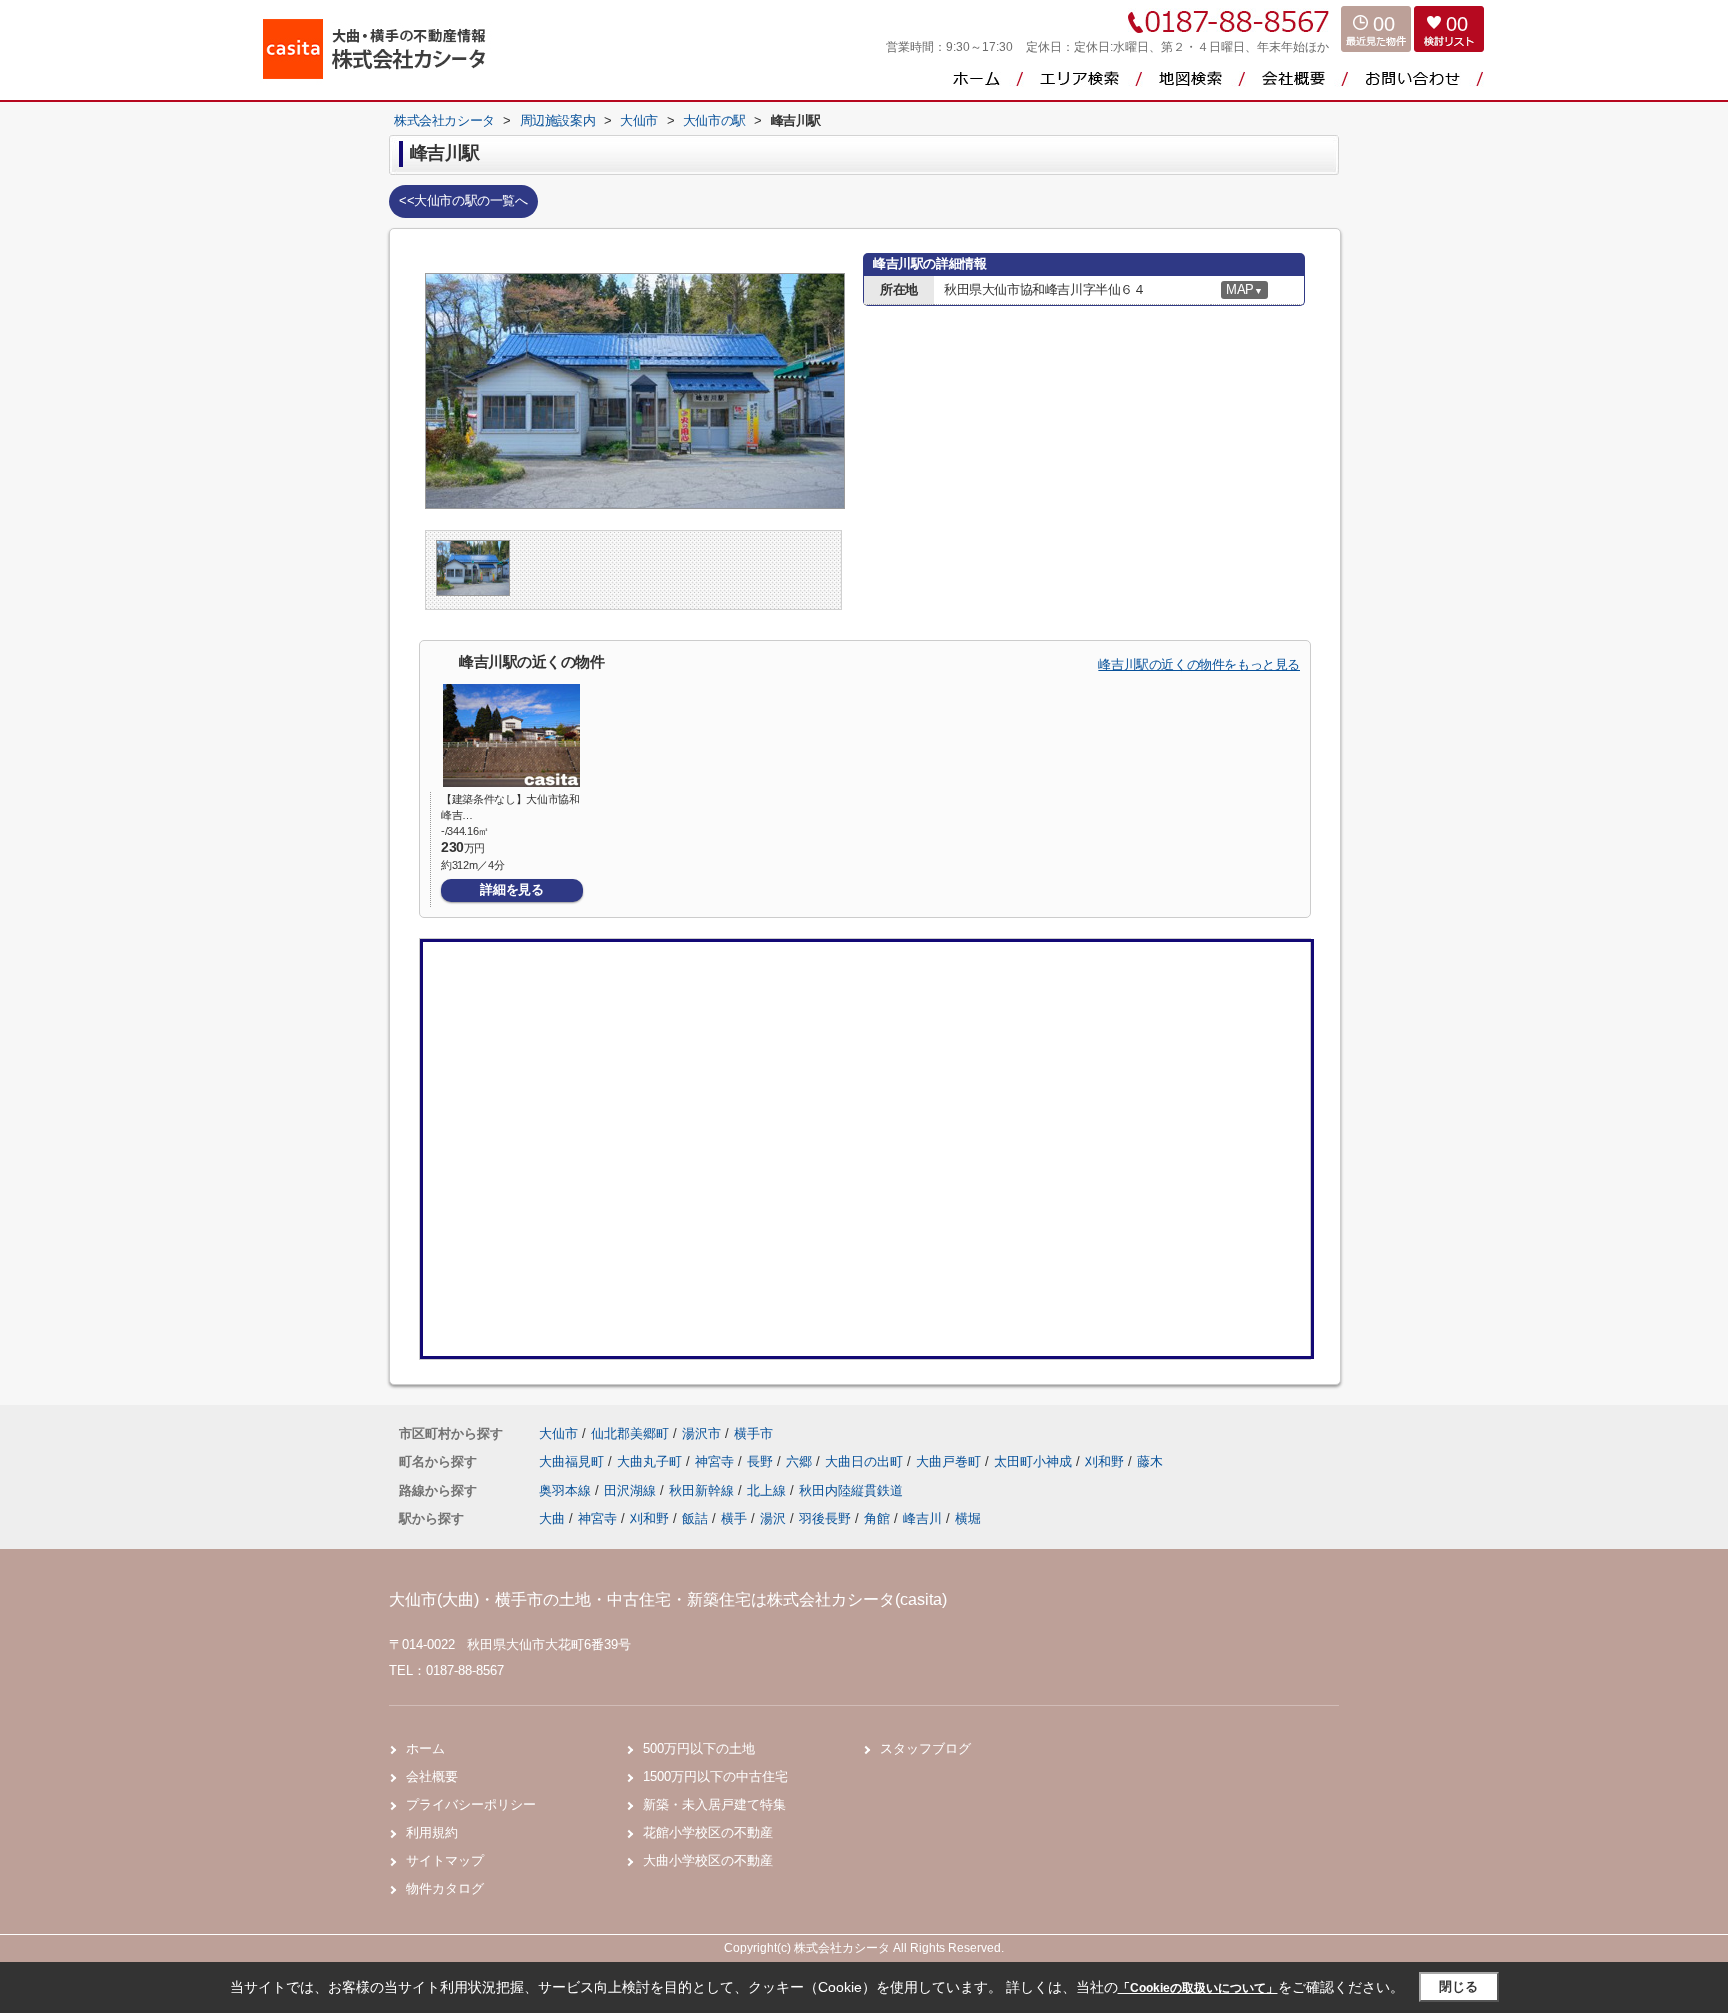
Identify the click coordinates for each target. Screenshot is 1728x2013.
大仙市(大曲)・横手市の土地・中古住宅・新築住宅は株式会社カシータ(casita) (668, 1599)
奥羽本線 (567, 1490)
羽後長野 (825, 1518)
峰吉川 (922, 1518)
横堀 (968, 1518)
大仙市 (558, 1433)
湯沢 (773, 1518)
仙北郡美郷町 (630, 1433)
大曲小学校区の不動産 (708, 1860)
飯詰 (695, 1518)
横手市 (753, 1433)
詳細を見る (511, 889)
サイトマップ (445, 1860)
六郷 (801, 1461)
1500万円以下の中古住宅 (715, 1776)
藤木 (1150, 1461)
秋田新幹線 (703, 1490)
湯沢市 (701, 1433)
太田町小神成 (1035, 1461)
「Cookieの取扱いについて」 (1198, 1988)
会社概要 (432, 1776)
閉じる (1458, 1986)
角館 (877, 1518)
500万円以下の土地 (699, 1748)
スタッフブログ (925, 1748)
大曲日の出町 (866, 1461)
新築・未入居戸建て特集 (714, 1804)
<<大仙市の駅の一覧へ (463, 200)
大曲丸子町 (651, 1461)
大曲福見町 (573, 1461)
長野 (762, 1461)
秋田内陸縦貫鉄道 (851, 1490)
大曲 (552, 1518)
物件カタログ (445, 1888)
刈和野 (1106, 1461)
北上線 (768, 1490)
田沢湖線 (632, 1490)
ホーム (425, 1748)
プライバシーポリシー (471, 1804)
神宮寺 (716, 1461)
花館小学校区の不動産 (708, 1832)
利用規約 (432, 1832)
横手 (734, 1518)
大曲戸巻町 (950, 1461)
